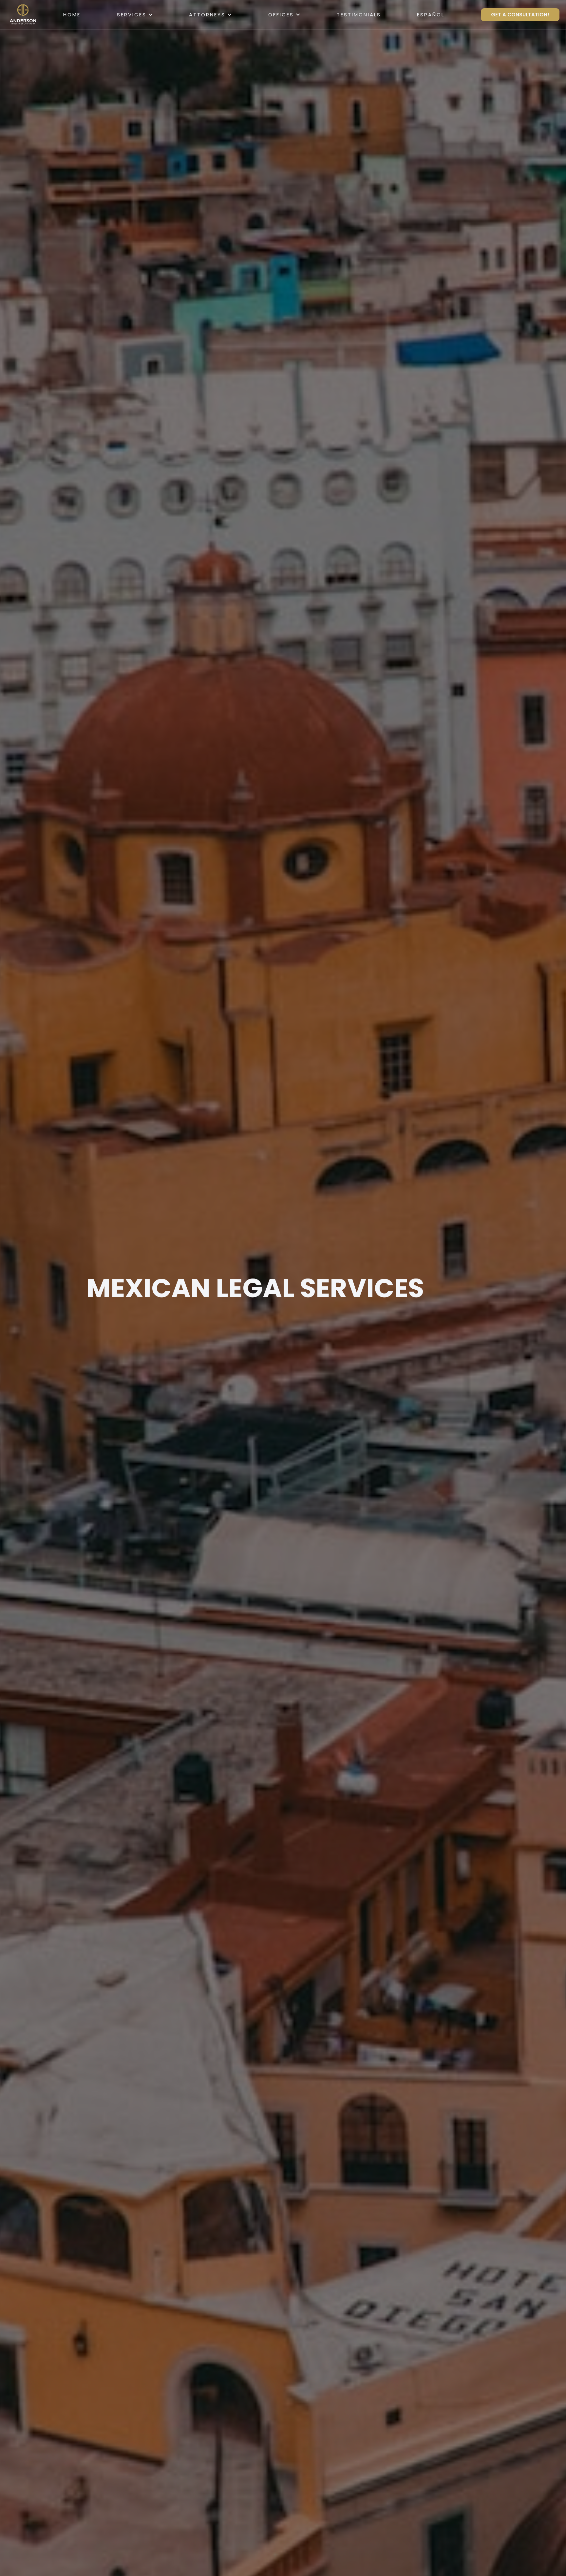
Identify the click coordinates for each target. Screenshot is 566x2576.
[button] (135, 15)
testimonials (359, 15)
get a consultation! (520, 15)
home (72, 15)
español (431, 15)
